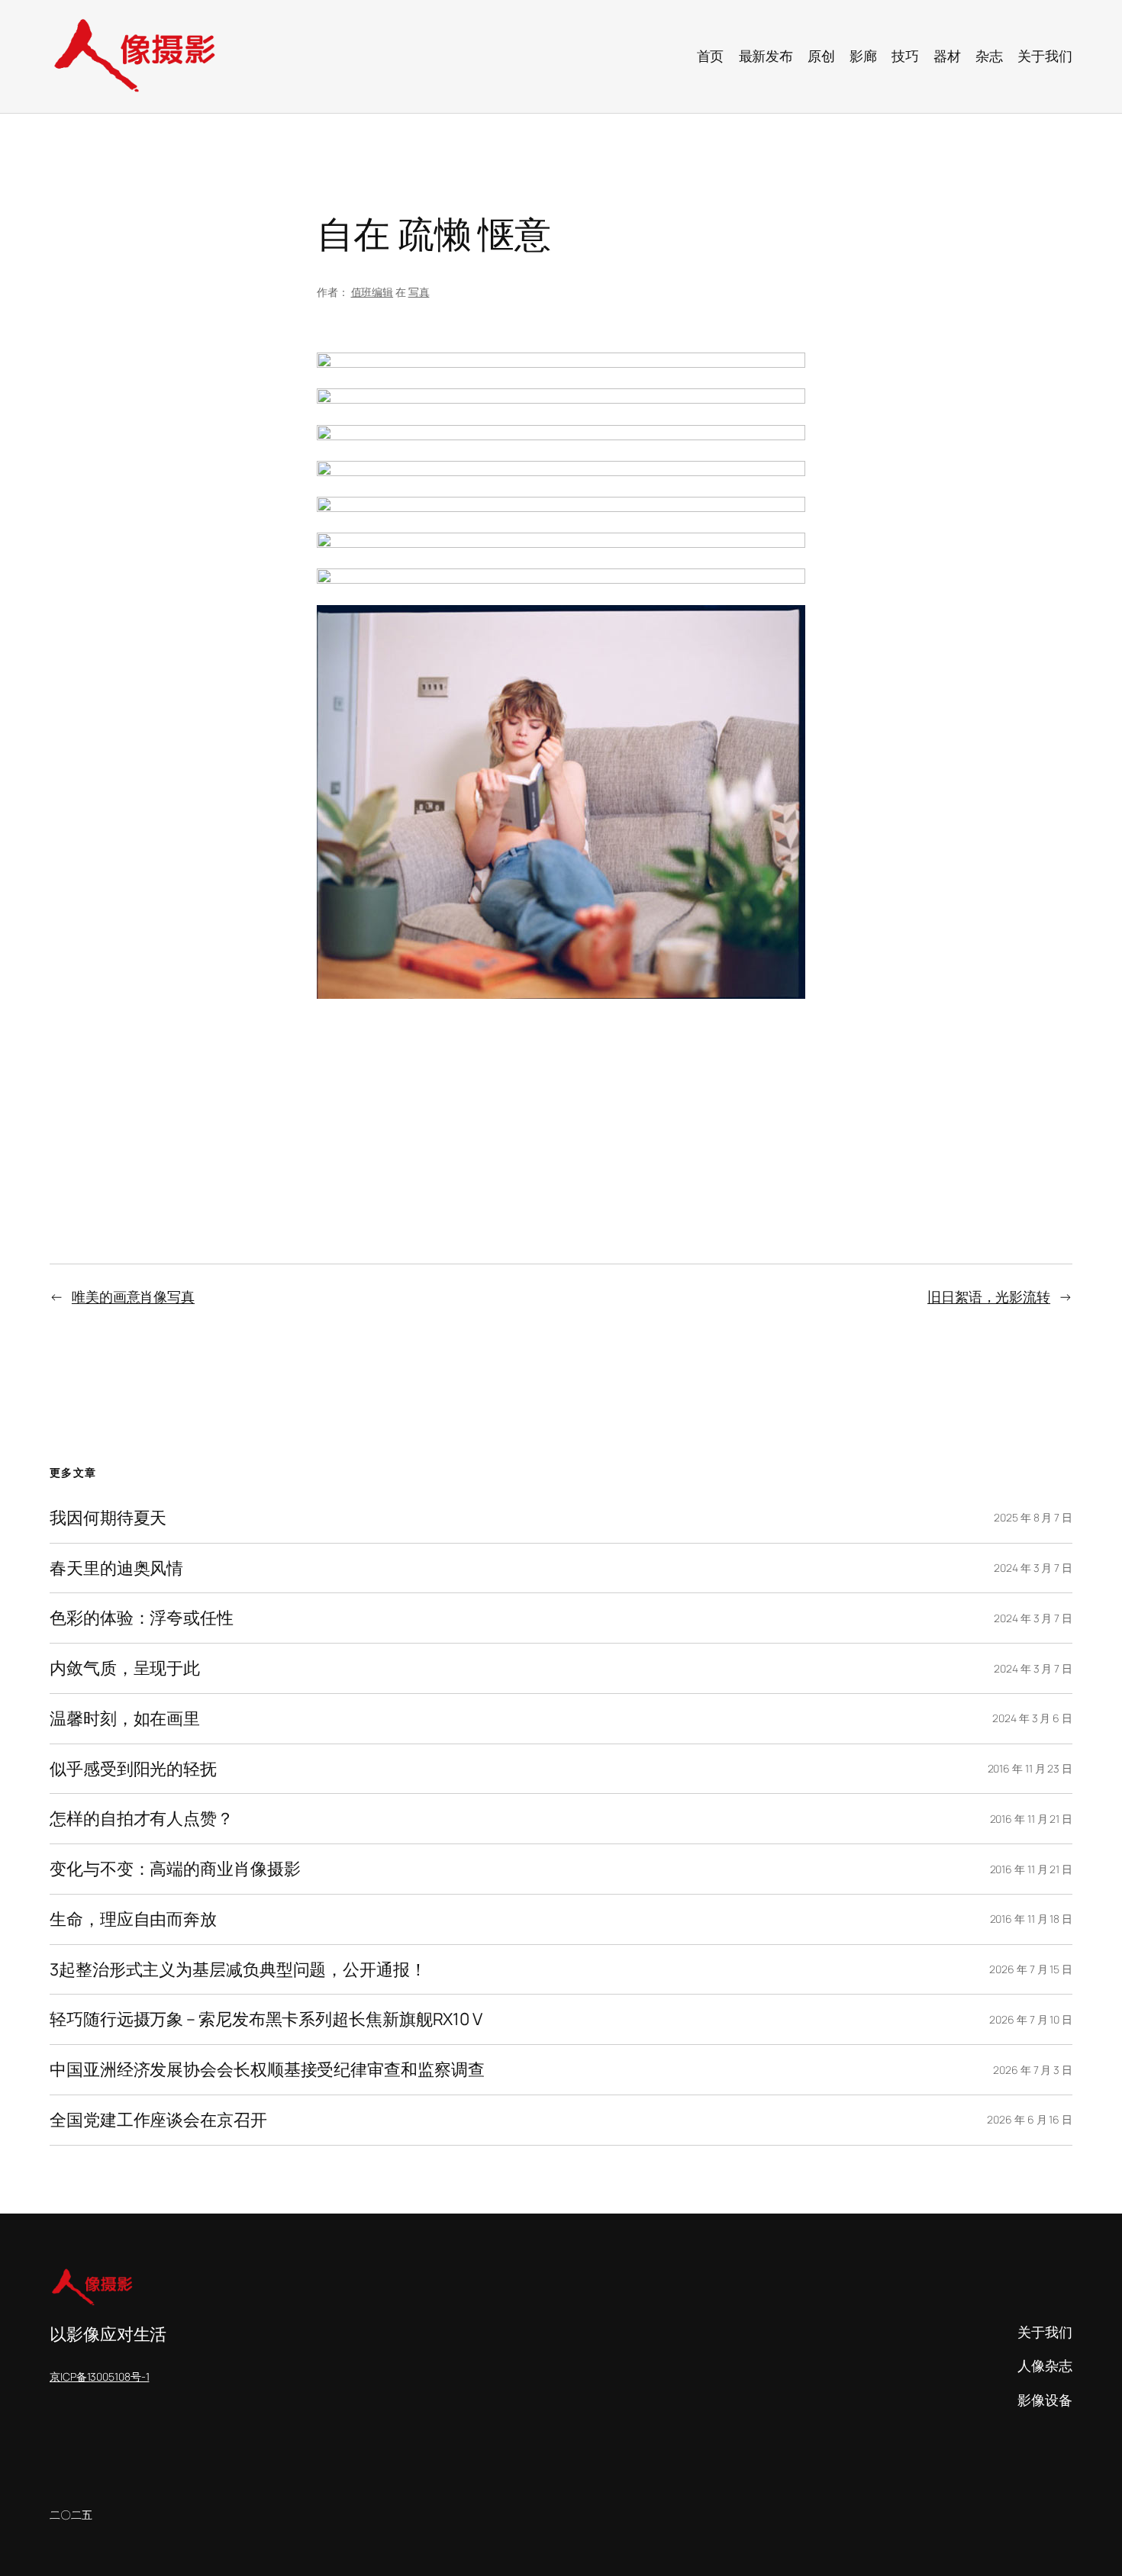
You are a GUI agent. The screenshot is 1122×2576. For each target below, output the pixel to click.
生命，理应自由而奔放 (133, 1919)
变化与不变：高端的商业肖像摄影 (175, 1869)
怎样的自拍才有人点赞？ (142, 1819)
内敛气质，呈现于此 (125, 1668)
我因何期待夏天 (108, 1518)
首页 (711, 56)
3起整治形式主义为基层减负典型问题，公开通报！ (238, 1970)
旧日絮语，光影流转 (989, 1296)
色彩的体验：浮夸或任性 (142, 1618)
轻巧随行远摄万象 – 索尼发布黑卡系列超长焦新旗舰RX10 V (266, 2019)
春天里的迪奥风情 (116, 1568)
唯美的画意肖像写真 (133, 1296)
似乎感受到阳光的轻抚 (133, 1769)
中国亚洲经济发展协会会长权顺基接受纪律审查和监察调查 (267, 2070)
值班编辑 (372, 292)
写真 (419, 292)
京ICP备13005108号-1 (99, 2376)
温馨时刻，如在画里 (125, 1719)
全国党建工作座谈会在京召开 (158, 2120)
